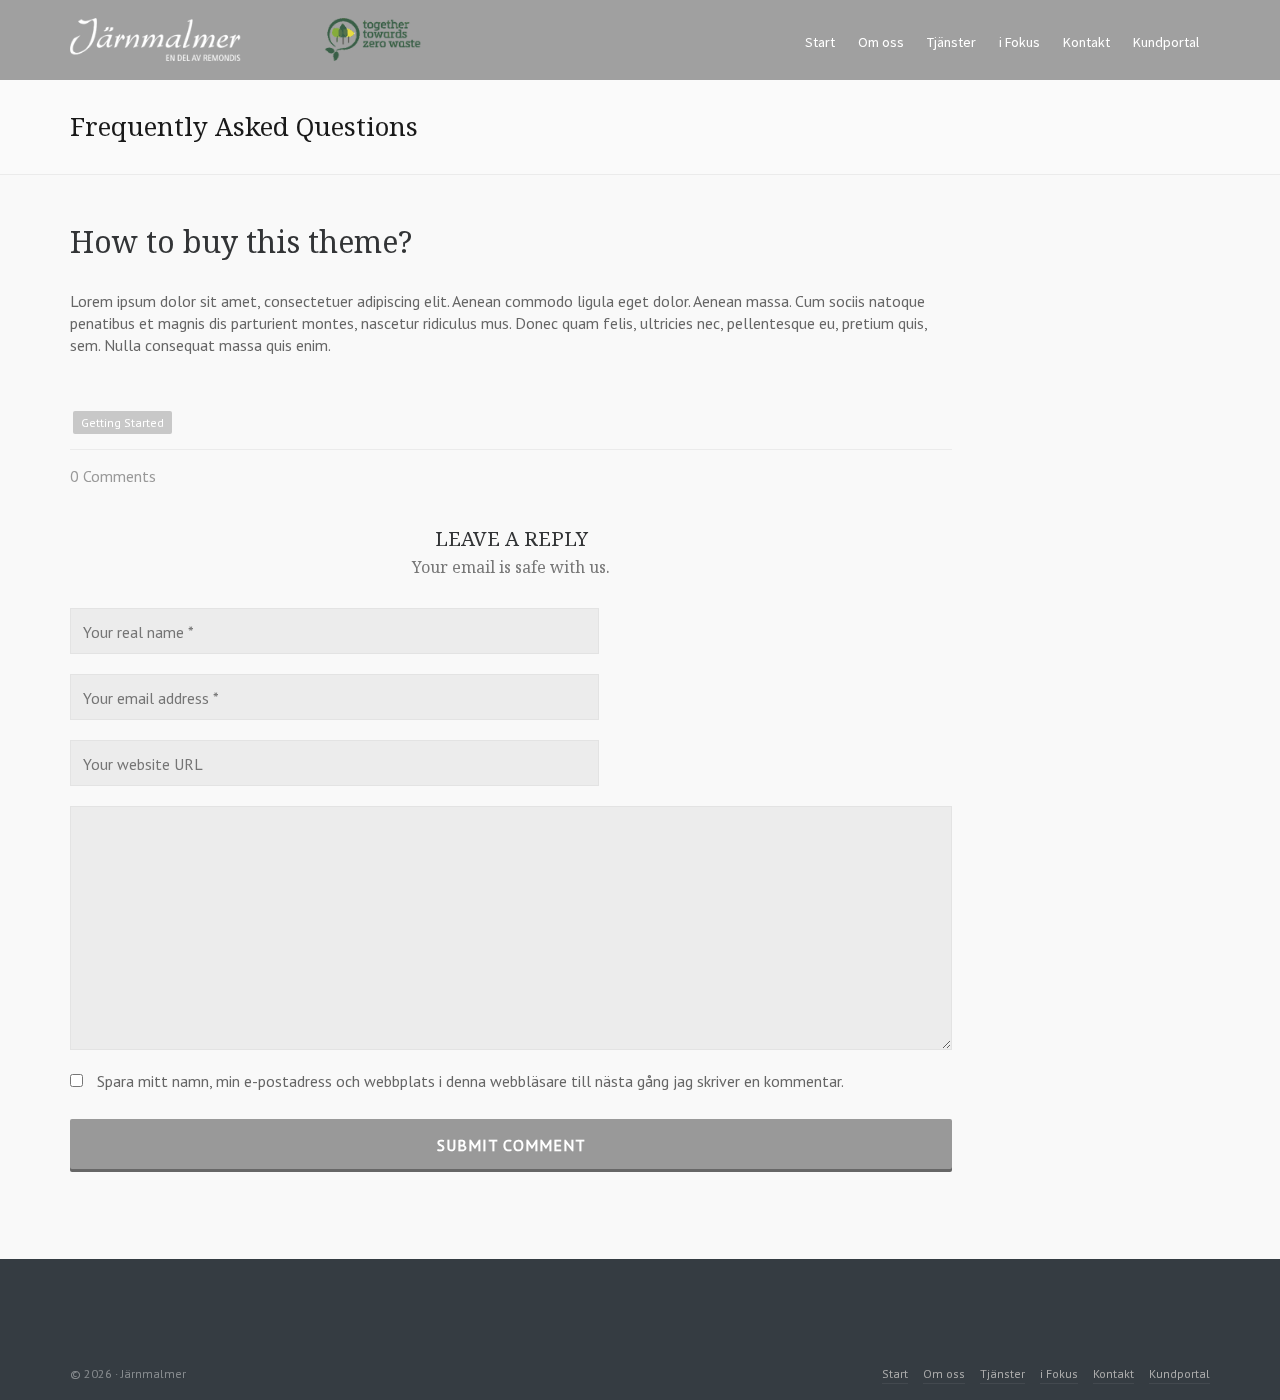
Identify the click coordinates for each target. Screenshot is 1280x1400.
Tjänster (1002, 1373)
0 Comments (113, 476)
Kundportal (1179, 1373)
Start (895, 1373)
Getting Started (122, 422)
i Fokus (1059, 1373)
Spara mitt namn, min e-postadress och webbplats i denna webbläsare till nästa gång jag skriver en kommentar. (470, 1081)
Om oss (944, 1373)
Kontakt (1113, 1373)
